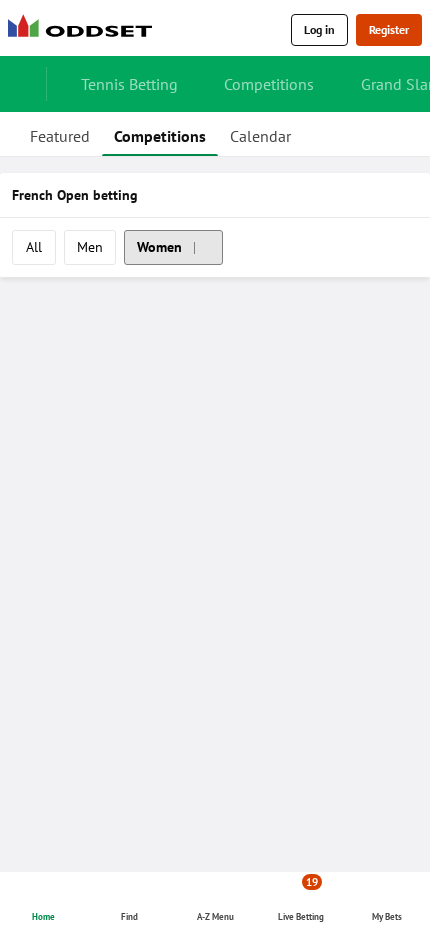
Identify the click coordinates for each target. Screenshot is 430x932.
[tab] (60, 134)
